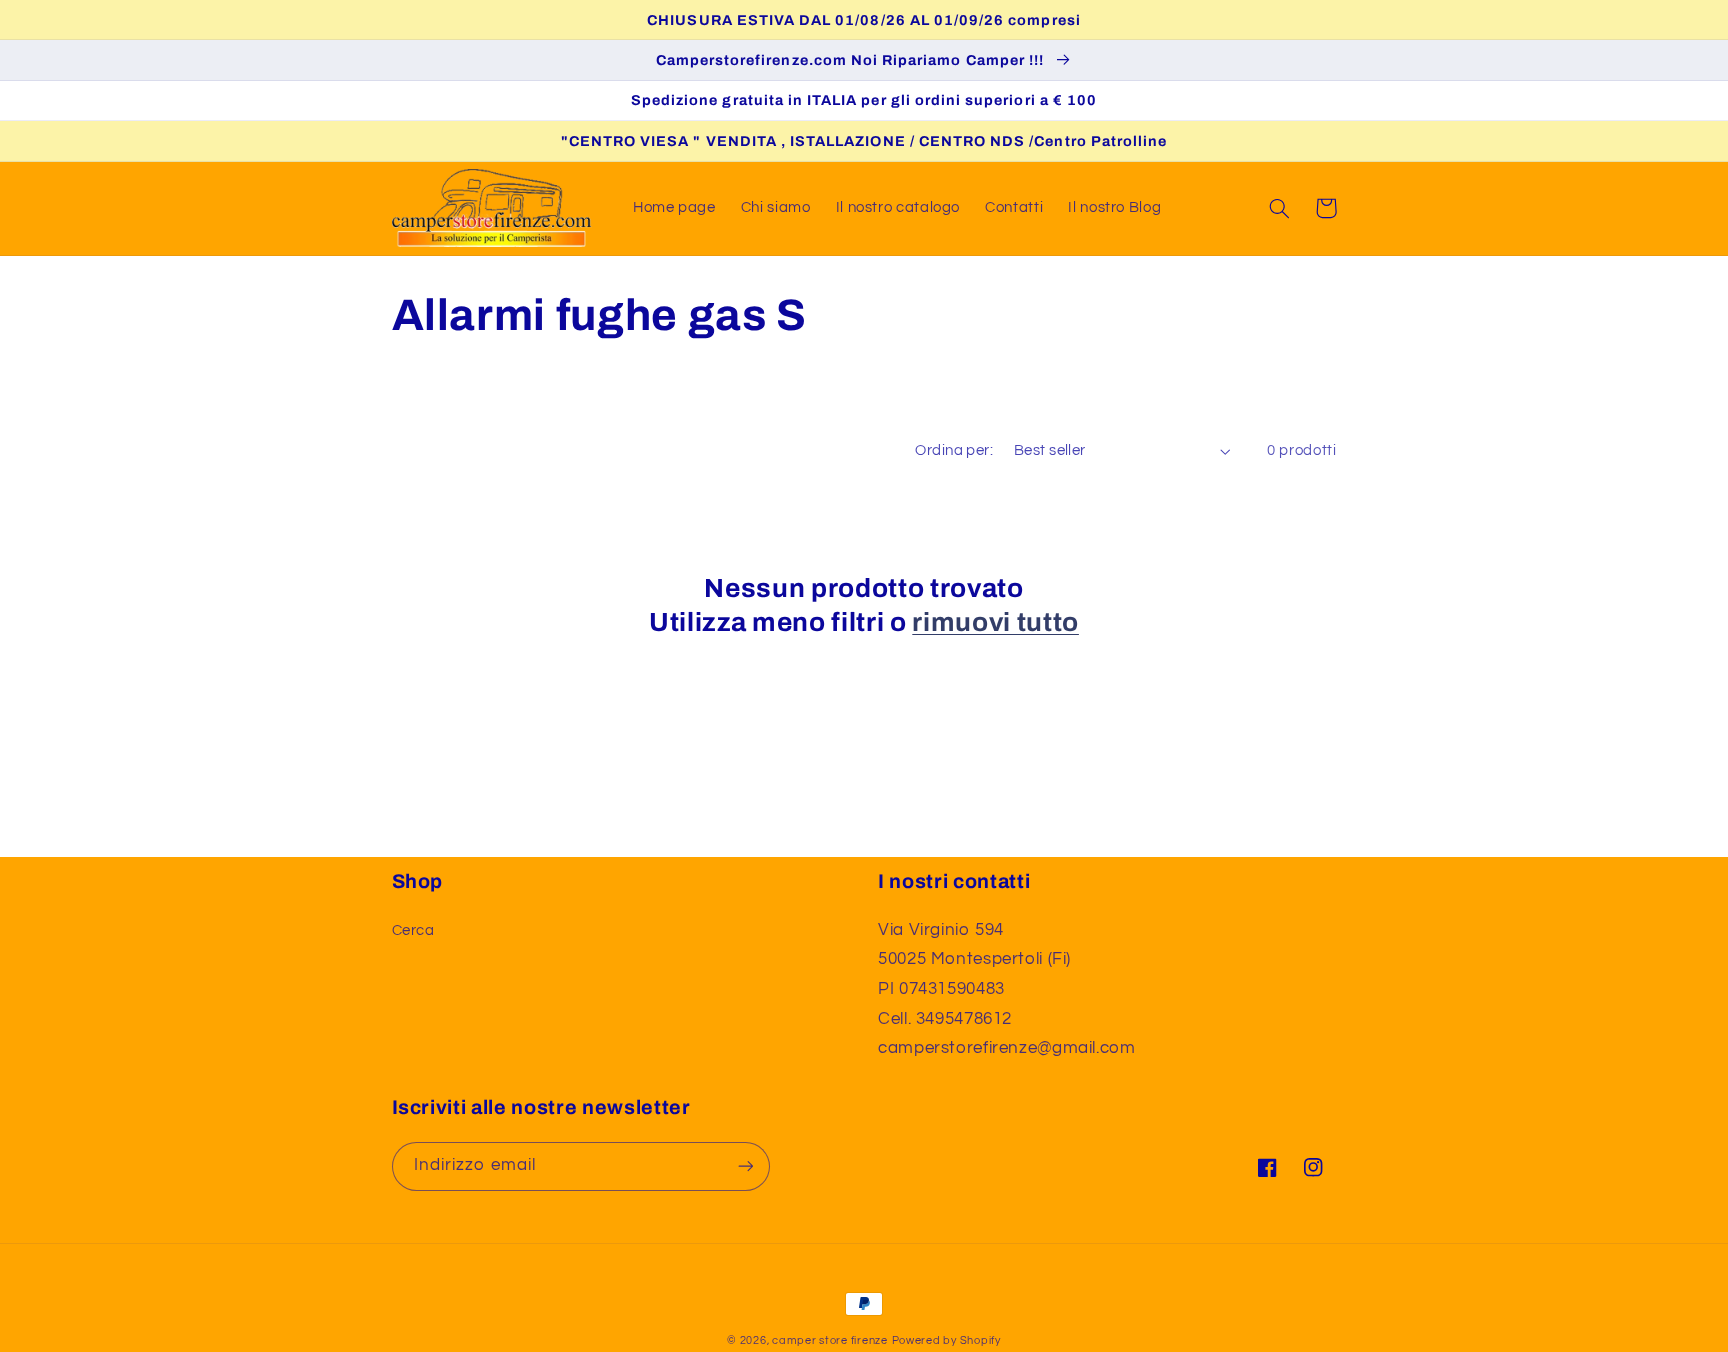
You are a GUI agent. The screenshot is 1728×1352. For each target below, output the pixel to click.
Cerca (413, 930)
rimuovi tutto (995, 622)
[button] (1280, 208)
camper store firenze (830, 1340)
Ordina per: (954, 450)
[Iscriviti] (745, 1166)
